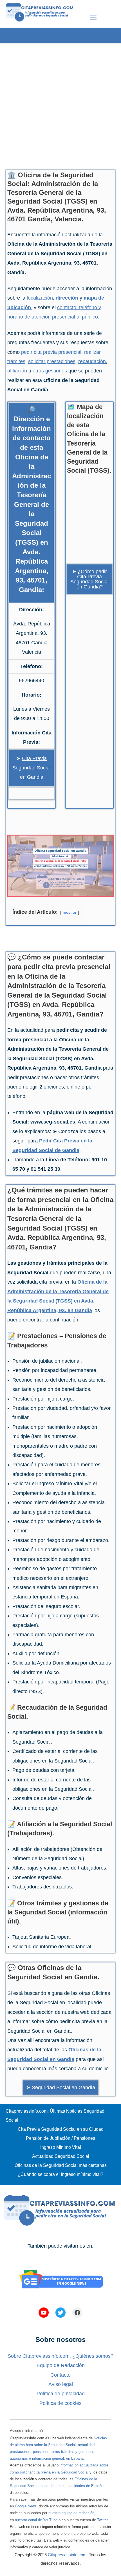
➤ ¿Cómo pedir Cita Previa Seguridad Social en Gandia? (89, 579)
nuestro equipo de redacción (71, 2513)
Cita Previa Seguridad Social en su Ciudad (61, 2129)
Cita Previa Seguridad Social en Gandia (32, 768)
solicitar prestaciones (52, 361)
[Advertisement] (60, 104)
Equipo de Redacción (61, 2365)
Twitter (102, 2520)
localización (40, 298)
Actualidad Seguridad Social (61, 2156)
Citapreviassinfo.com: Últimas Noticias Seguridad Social (55, 2116)
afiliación (17, 371)
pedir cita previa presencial (51, 352)
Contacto (60, 2375)
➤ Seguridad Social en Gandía (61, 2088)
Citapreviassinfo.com (67, 2555)
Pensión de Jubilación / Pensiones (60, 2138)
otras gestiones (50, 371)
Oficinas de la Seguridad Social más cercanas (61, 2165)
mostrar (70, 912)
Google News (26, 2506)
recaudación (92, 361)
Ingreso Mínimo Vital (61, 2147)
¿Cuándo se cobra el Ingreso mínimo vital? (60, 2174)
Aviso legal (61, 2384)
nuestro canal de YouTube (36, 2520)
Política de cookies (60, 2403)
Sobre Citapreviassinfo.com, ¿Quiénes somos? (60, 2356)
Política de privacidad (61, 2394)
